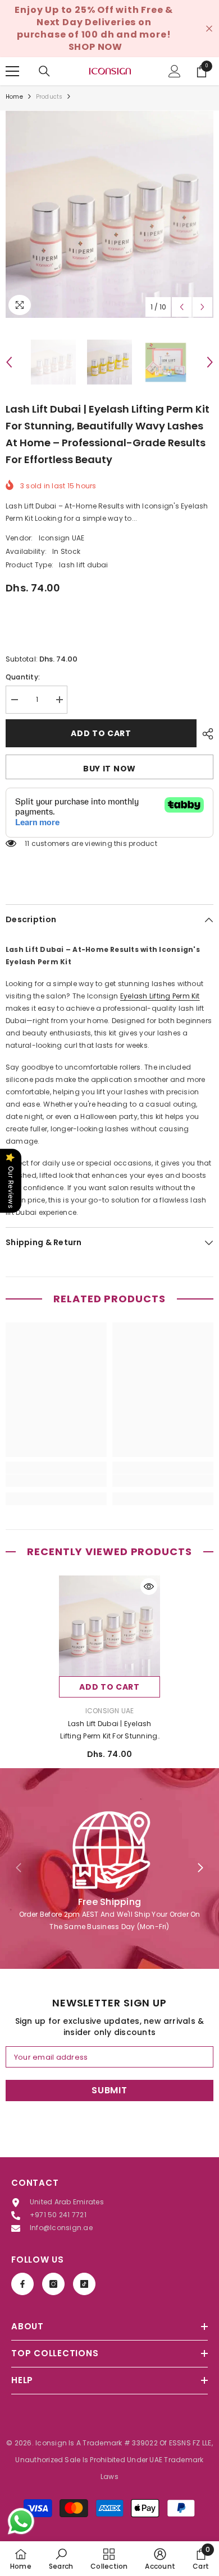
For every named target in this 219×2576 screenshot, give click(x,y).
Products (49, 97)
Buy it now (109, 769)
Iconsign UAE (62, 538)
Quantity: (23, 677)
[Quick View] (149, 1587)
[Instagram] (53, 2284)
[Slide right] (200, 1869)
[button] (182, 307)
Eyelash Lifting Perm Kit (160, 996)
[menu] (12, 71)
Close (209, 29)
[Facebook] (22, 2284)
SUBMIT (109, 2090)
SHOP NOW (95, 47)
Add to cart (101, 733)
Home (14, 97)
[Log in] (175, 71)
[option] (109, 214)
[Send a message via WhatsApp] (21, 2521)
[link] (56, 1481)
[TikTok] (84, 2284)
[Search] (44, 71)
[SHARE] (205, 734)
